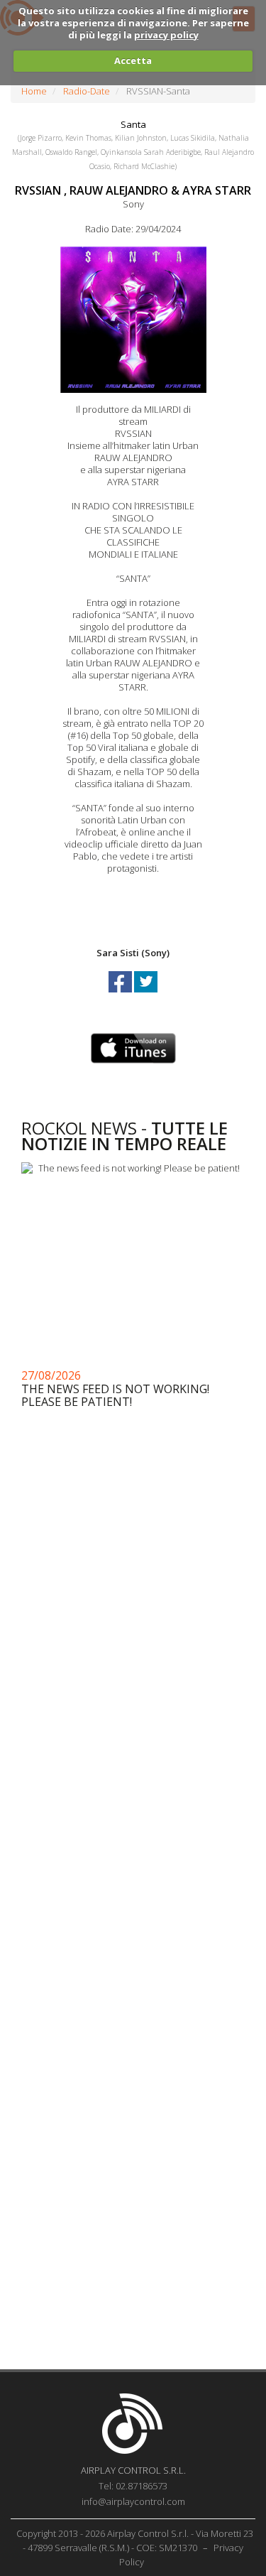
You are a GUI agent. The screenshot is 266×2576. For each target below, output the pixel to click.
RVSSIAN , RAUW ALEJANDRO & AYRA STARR (133, 190)
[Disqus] (133, 1792)
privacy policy (166, 35)
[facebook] (121, 995)
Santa (133, 124)
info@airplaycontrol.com (133, 2501)
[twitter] (146, 995)
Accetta (133, 60)
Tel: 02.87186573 (133, 2486)
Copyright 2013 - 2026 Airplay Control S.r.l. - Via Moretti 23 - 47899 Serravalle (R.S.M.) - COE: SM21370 (135, 2540)
